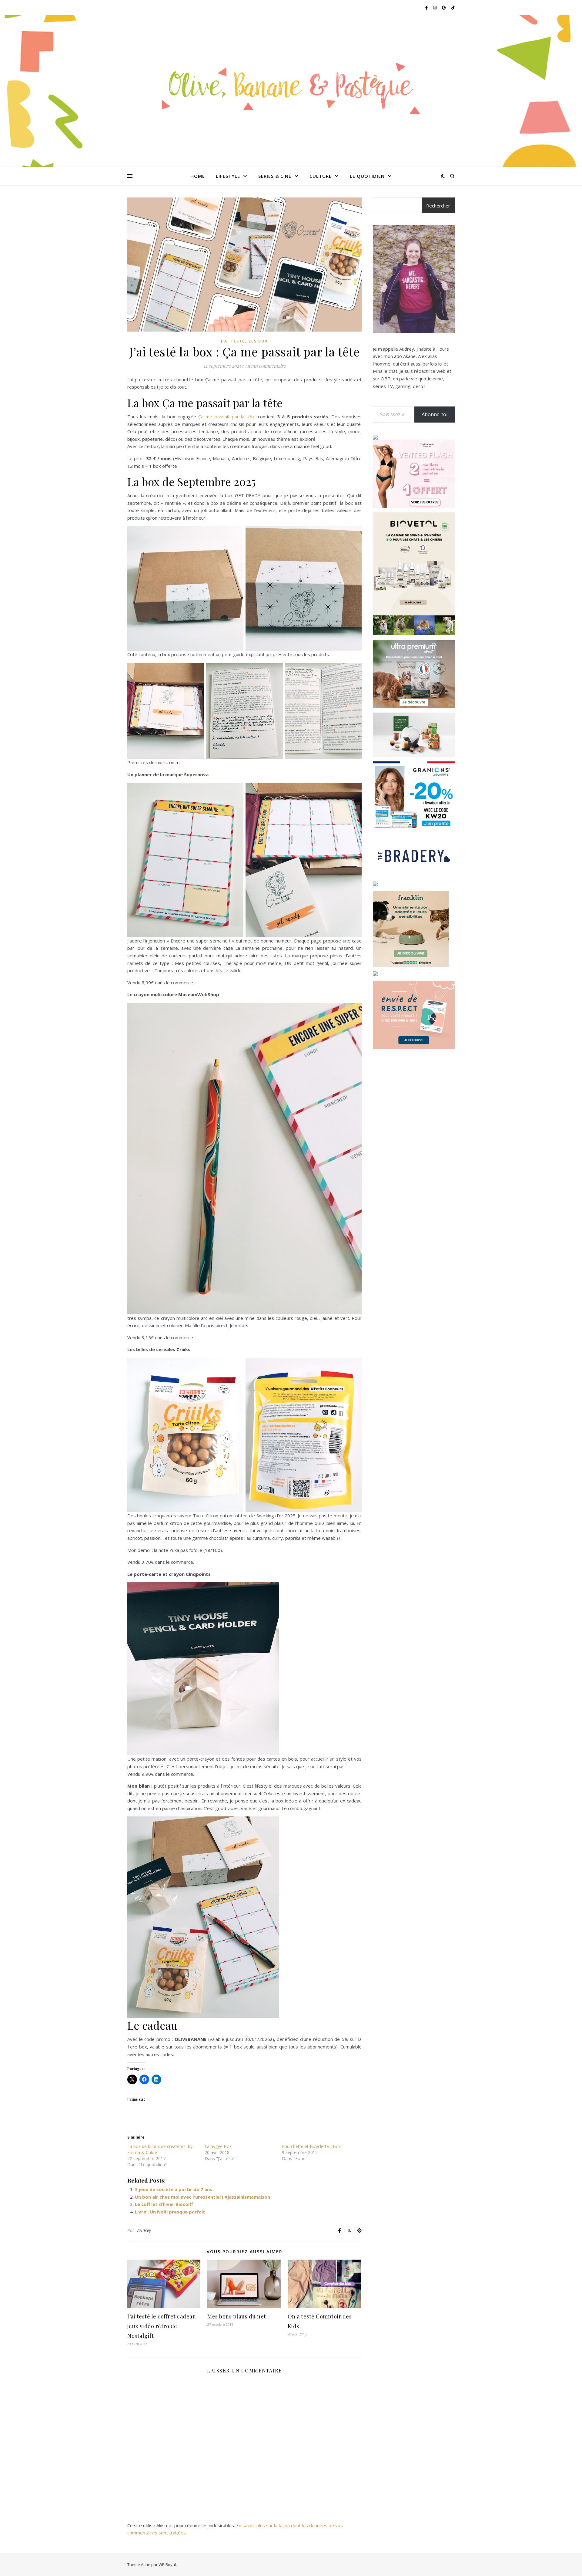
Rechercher (438, 206)
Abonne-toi (435, 414)
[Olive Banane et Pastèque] (291, 87)
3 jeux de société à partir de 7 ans (174, 2189)
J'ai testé (233, 341)
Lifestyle (228, 176)
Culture (321, 176)
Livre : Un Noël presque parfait (170, 2212)
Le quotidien (367, 176)
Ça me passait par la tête (227, 416)
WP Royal (167, 2564)
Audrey (144, 2230)
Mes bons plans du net (237, 2316)
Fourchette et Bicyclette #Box (311, 2146)
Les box (258, 341)
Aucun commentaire (265, 366)
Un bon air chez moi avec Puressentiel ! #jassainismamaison (202, 2197)
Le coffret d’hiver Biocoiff (164, 2204)
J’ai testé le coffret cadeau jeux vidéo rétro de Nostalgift (162, 2326)
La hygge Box (218, 2146)
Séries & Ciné (275, 176)
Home (198, 176)
